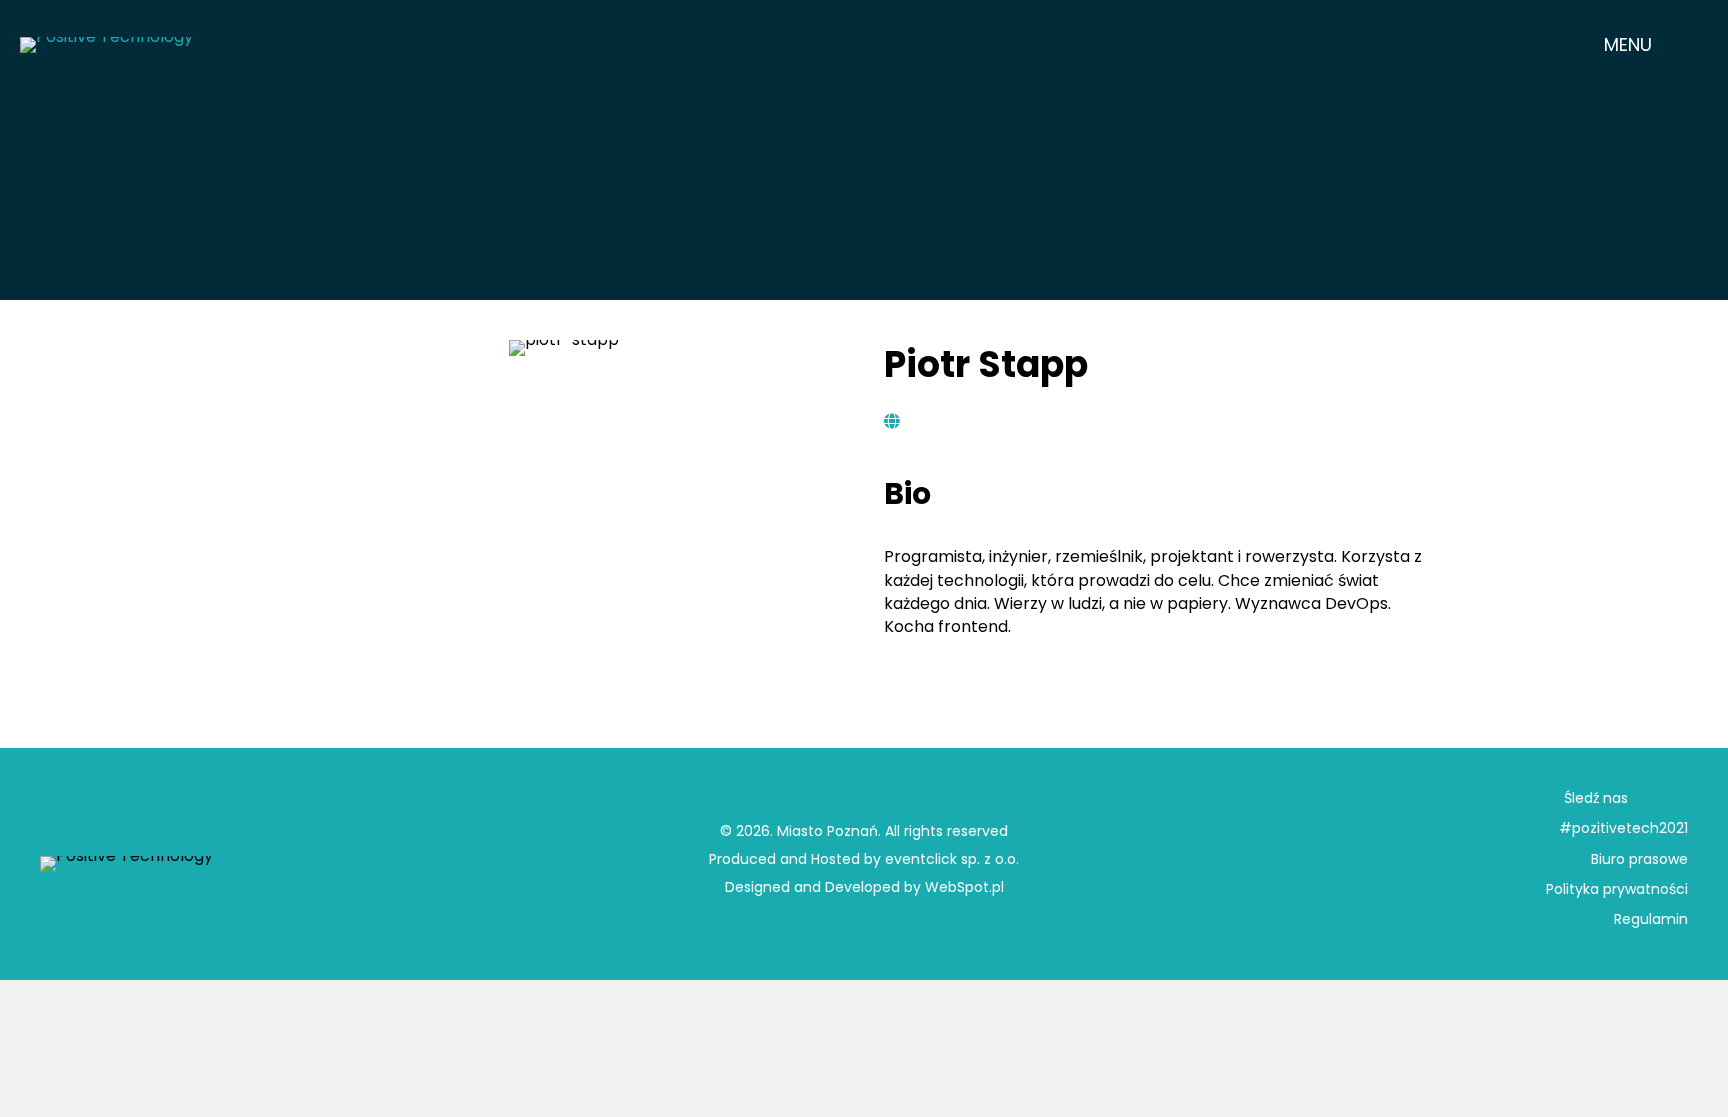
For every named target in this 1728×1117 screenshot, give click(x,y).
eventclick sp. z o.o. (952, 859)
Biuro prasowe (1639, 859)
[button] (1643, 44)
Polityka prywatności (1617, 889)
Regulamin (1651, 919)
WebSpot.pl (964, 887)
